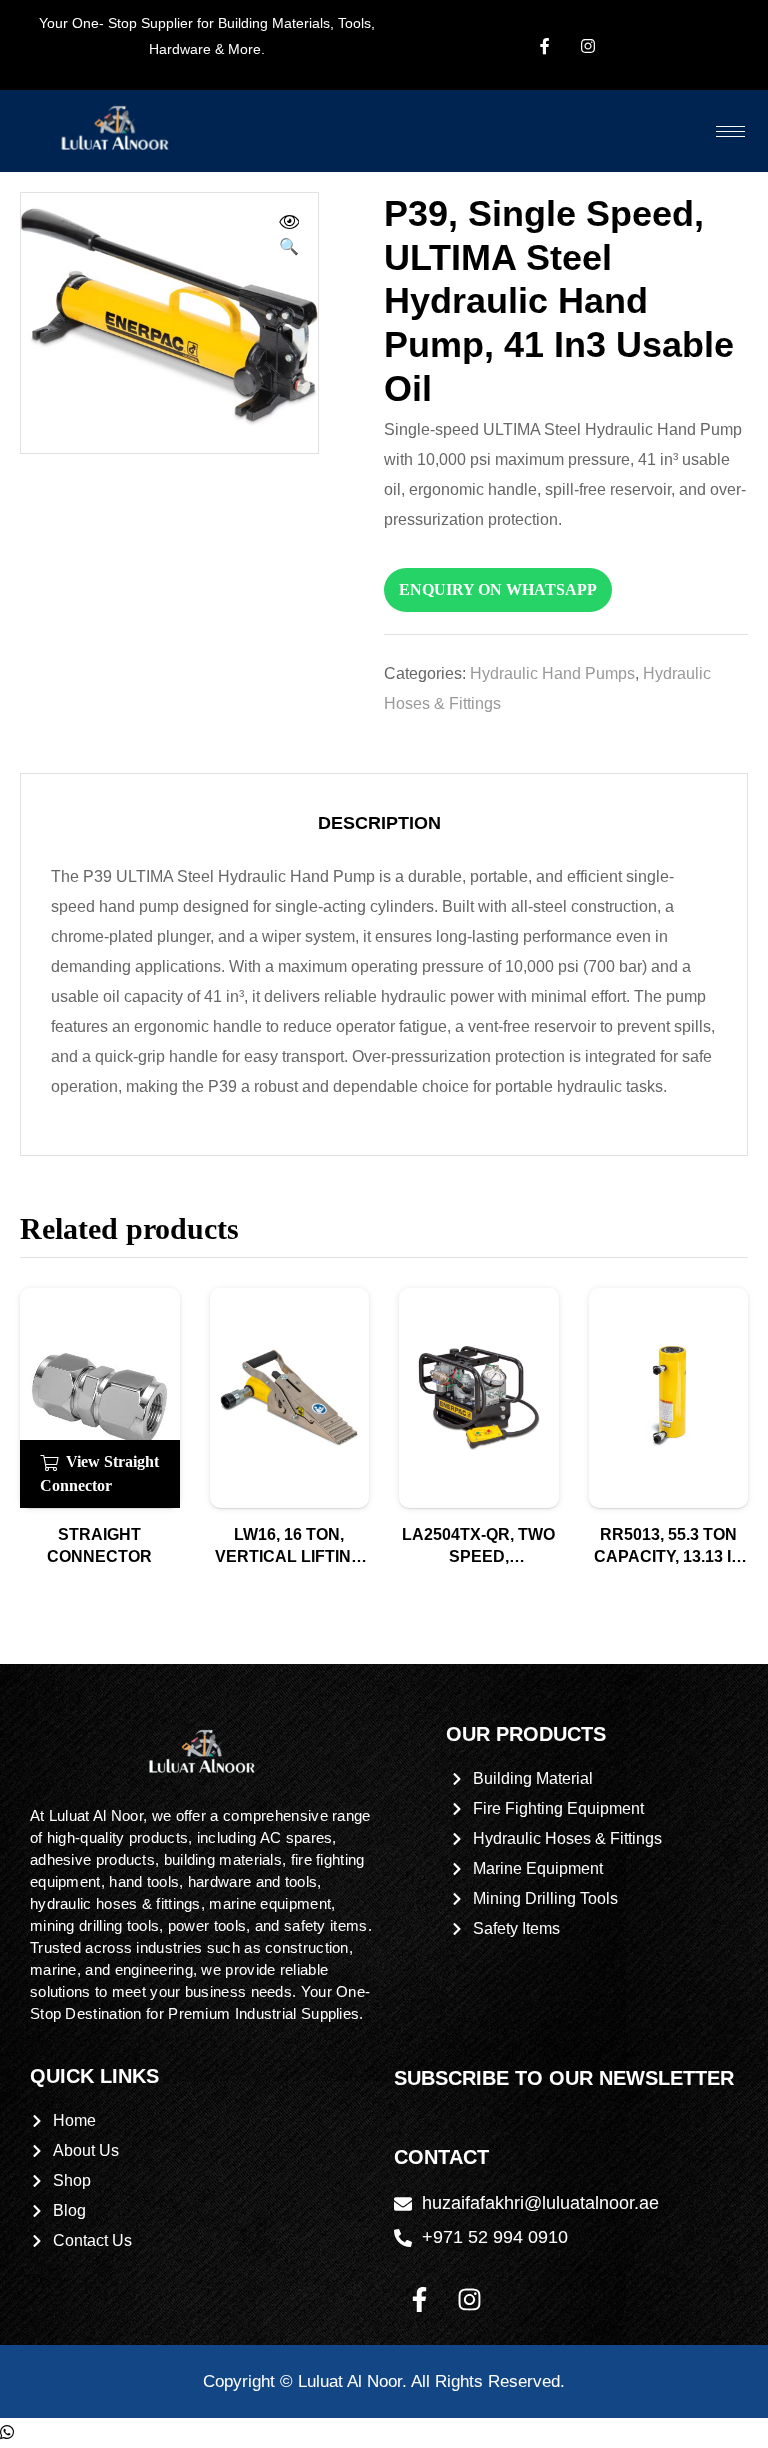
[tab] (379, 823)
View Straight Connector (99, 1473)
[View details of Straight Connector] (100, 1398)
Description (379, 823)
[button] (289, 237)
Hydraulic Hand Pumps (552, 673)
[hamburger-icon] (730, 131)
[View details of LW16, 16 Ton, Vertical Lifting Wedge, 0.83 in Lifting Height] (290, 1398)
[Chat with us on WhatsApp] (7, 2432)
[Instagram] (469, 2300)
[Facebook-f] (419, 2300)
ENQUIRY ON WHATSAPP (498, 589)
